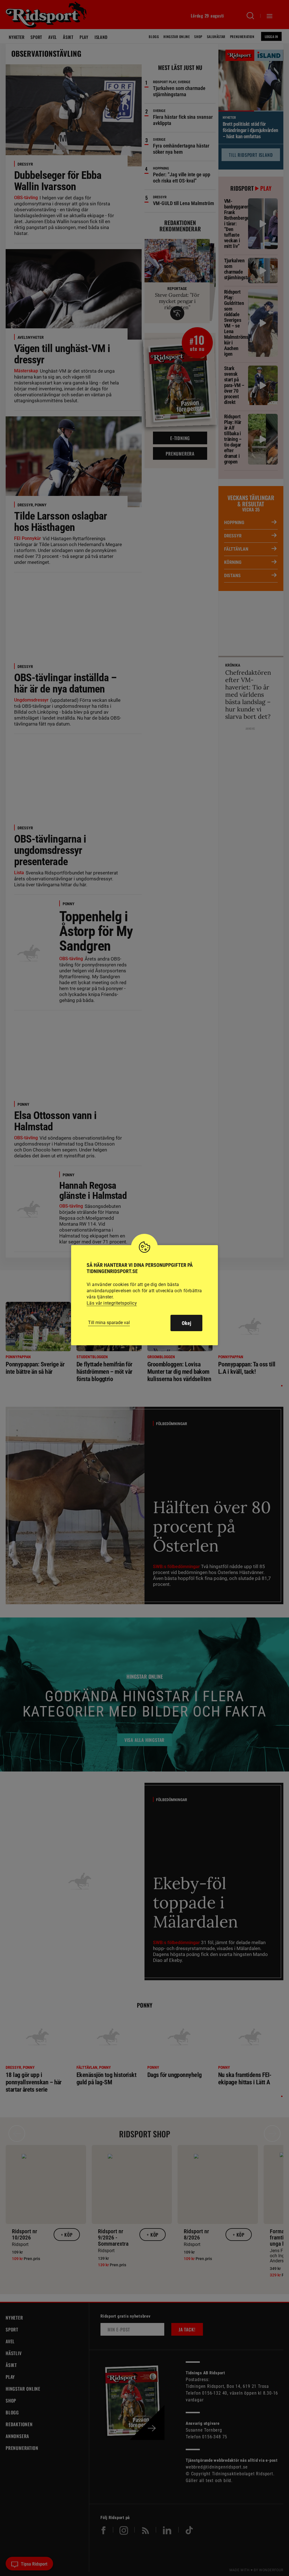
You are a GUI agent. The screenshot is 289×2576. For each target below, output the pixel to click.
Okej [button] (186, 1323)
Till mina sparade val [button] (109, 1323)
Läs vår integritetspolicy (112, 1303)
